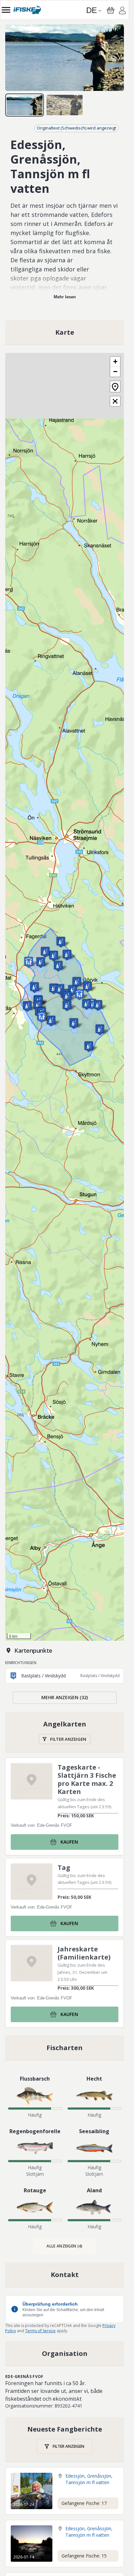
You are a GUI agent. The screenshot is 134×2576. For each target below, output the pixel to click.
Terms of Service (40, 2331)
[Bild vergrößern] (65, 58)
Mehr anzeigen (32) (65, 1697)
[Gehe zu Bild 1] (25, 105)
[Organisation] (65, 2354)
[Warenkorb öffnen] (111, 10)
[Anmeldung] (122, 11)
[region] (65, 58)
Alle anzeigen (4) (64, 2246)
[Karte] (65, 332)
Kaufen (69, 1842)
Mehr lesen (65, 297)
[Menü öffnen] (6, 10)
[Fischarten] (65, 2048)
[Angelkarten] (65, 1732)
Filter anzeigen (68, 1739)
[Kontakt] (65, 2275)
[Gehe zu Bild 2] (65, 105)
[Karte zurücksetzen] (115, 386)
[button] (29, 962)
